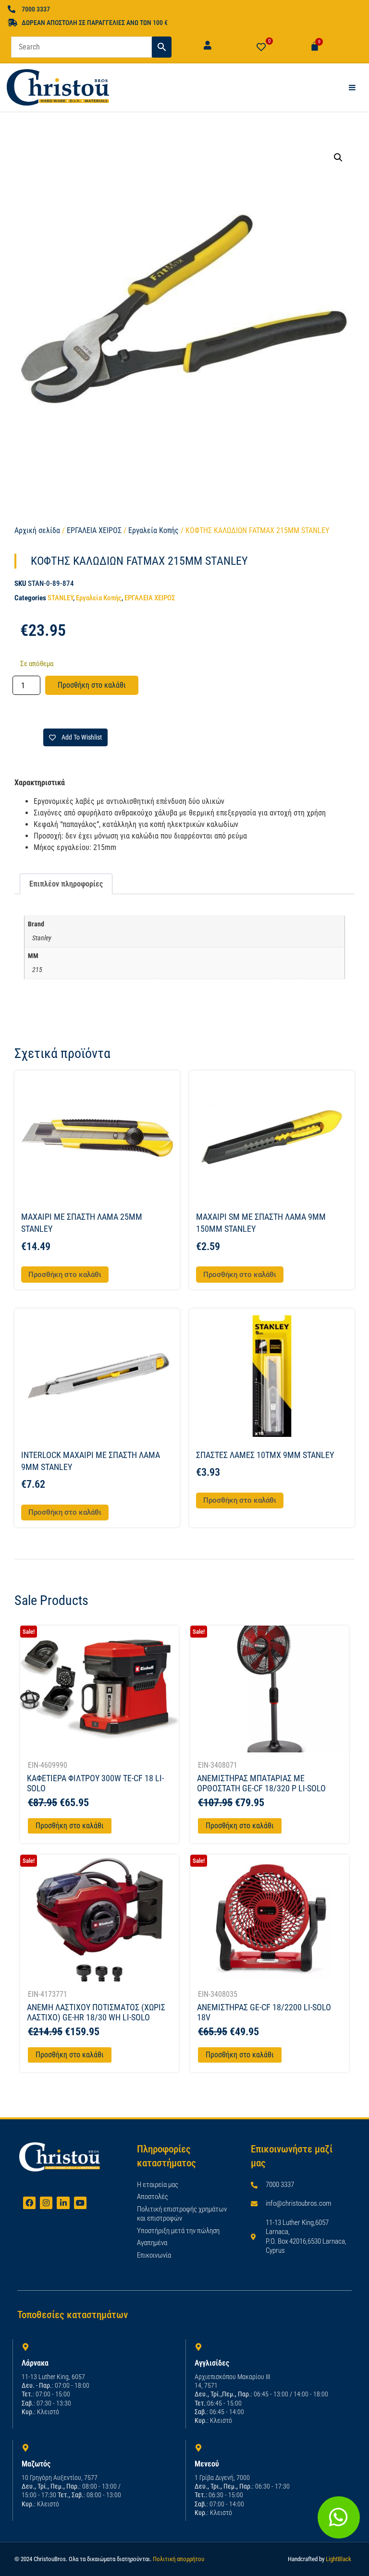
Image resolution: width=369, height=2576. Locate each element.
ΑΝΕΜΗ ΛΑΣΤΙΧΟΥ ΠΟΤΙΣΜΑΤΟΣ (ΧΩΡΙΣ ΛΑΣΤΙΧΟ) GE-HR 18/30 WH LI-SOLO (96, 2012)
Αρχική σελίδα (37, 530)
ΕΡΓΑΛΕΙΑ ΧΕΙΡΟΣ (94, 530)
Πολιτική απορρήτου (178, 2559)
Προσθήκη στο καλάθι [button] (65, 1275)
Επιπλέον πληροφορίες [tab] (66, 884)
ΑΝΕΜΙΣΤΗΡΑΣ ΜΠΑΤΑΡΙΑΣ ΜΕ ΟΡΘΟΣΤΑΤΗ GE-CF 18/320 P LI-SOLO (261, 1783)
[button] (338, 158)
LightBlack (338, 2559)
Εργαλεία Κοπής (154, 530)
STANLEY (60, 598)
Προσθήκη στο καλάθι (92, 685)
